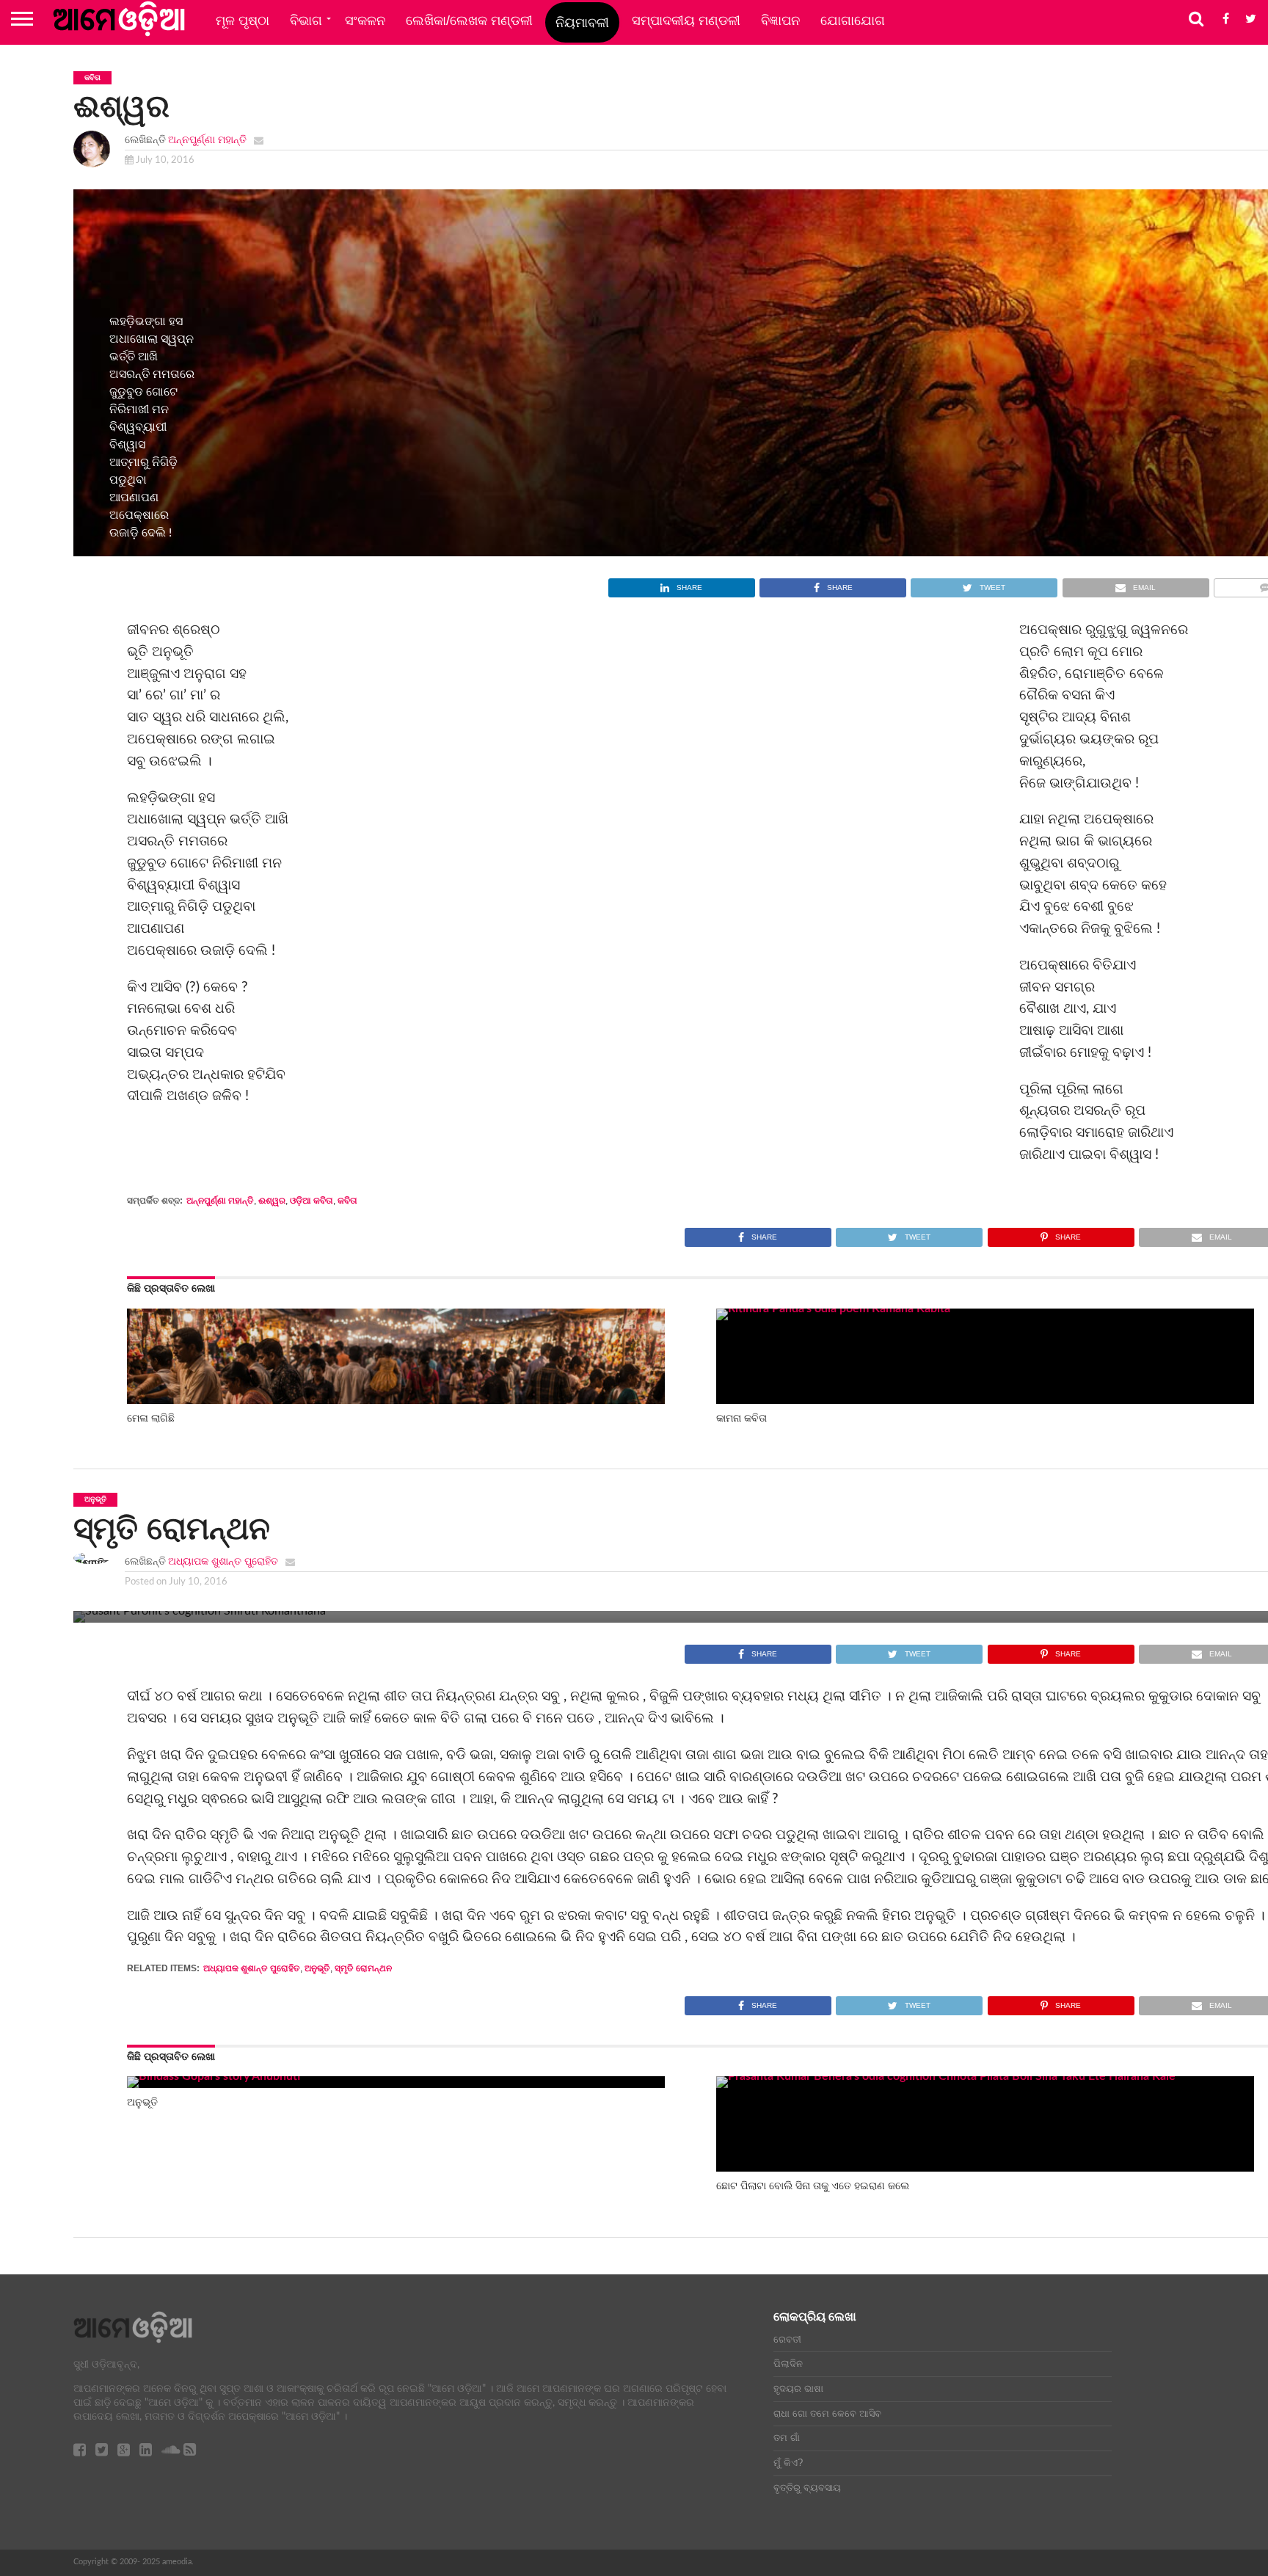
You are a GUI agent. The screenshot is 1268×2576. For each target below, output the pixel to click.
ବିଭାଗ (306, 21)
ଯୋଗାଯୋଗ (853, 21)
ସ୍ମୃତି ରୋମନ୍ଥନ (363, 1968)
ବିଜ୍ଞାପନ (780, 21)
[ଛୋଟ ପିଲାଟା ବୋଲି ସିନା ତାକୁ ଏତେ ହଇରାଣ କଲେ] (985, 2076)
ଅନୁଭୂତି (317, 1968)
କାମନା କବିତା (742, 1418)
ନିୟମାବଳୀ (582, 23)
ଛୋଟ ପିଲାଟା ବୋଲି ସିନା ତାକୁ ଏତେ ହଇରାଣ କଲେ (813, 2186)
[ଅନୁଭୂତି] (214, 2076)
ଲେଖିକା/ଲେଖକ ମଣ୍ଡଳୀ (469, 21)
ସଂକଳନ (365, 21)
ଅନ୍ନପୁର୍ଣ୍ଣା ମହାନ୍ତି (207, 140)
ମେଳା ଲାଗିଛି (151, 1418)
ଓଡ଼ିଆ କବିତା (311, 1201)
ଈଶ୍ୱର (272, 1201)
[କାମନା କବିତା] (985, 1309)
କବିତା (347, 1201)
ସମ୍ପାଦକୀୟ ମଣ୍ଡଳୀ (686, 21)
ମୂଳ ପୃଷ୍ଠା (243, 21)
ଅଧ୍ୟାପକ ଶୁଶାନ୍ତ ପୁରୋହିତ (223, 1561)
